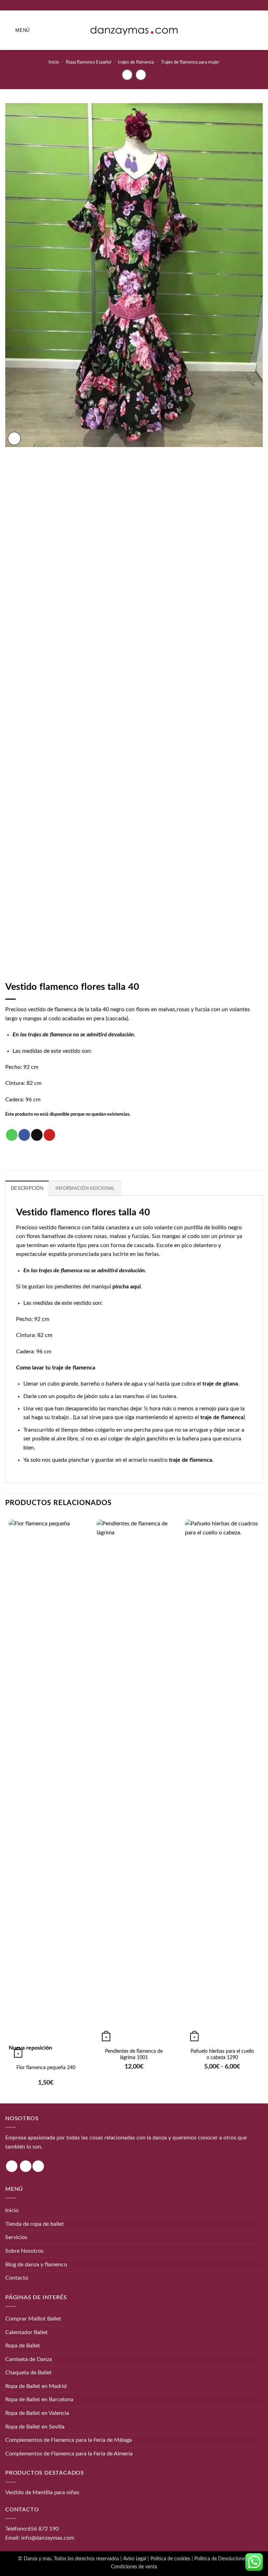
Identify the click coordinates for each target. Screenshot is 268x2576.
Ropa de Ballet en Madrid (36, 2386)
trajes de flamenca (136, 62)
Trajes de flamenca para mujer (190, 62)
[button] (17, 30)
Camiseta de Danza (29, 2359)
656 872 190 (43, 2529)
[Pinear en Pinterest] (49, 1135)
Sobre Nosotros (24, 2251)
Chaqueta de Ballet (28, 2373)
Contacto (17, 2278)
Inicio (54, 62)
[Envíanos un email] (38, 2166)
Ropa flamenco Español (89, 62)
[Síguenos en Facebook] (26, 2166)
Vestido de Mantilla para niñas (42, 2492)
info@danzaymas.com (48, 2538)
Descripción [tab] (27, 1188)
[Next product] (127, 75)
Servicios (16, 2237)
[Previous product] (141, 75)
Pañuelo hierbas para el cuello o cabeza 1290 (222, 2055)
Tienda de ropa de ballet (35, 2224)
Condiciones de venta (134, 2567)
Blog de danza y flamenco (36, 2265)
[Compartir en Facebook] (24, 1135)
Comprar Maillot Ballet (33, 2319)
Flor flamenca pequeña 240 (46, 2068)
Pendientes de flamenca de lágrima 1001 (134, 2055)
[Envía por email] (37, 1135)
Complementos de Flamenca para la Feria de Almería (69, 2454)
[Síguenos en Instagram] (12, 2166)
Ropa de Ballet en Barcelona (39, 2399)
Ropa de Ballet (23, 2346)
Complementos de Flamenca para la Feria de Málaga (69, 2440)
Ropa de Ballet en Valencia (37, 2413)
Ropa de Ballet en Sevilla (35, 2427)
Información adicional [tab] (85, 1188)
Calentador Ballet (27, 2332)
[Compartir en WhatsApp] (12, 1135)
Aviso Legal (135, 2559)
